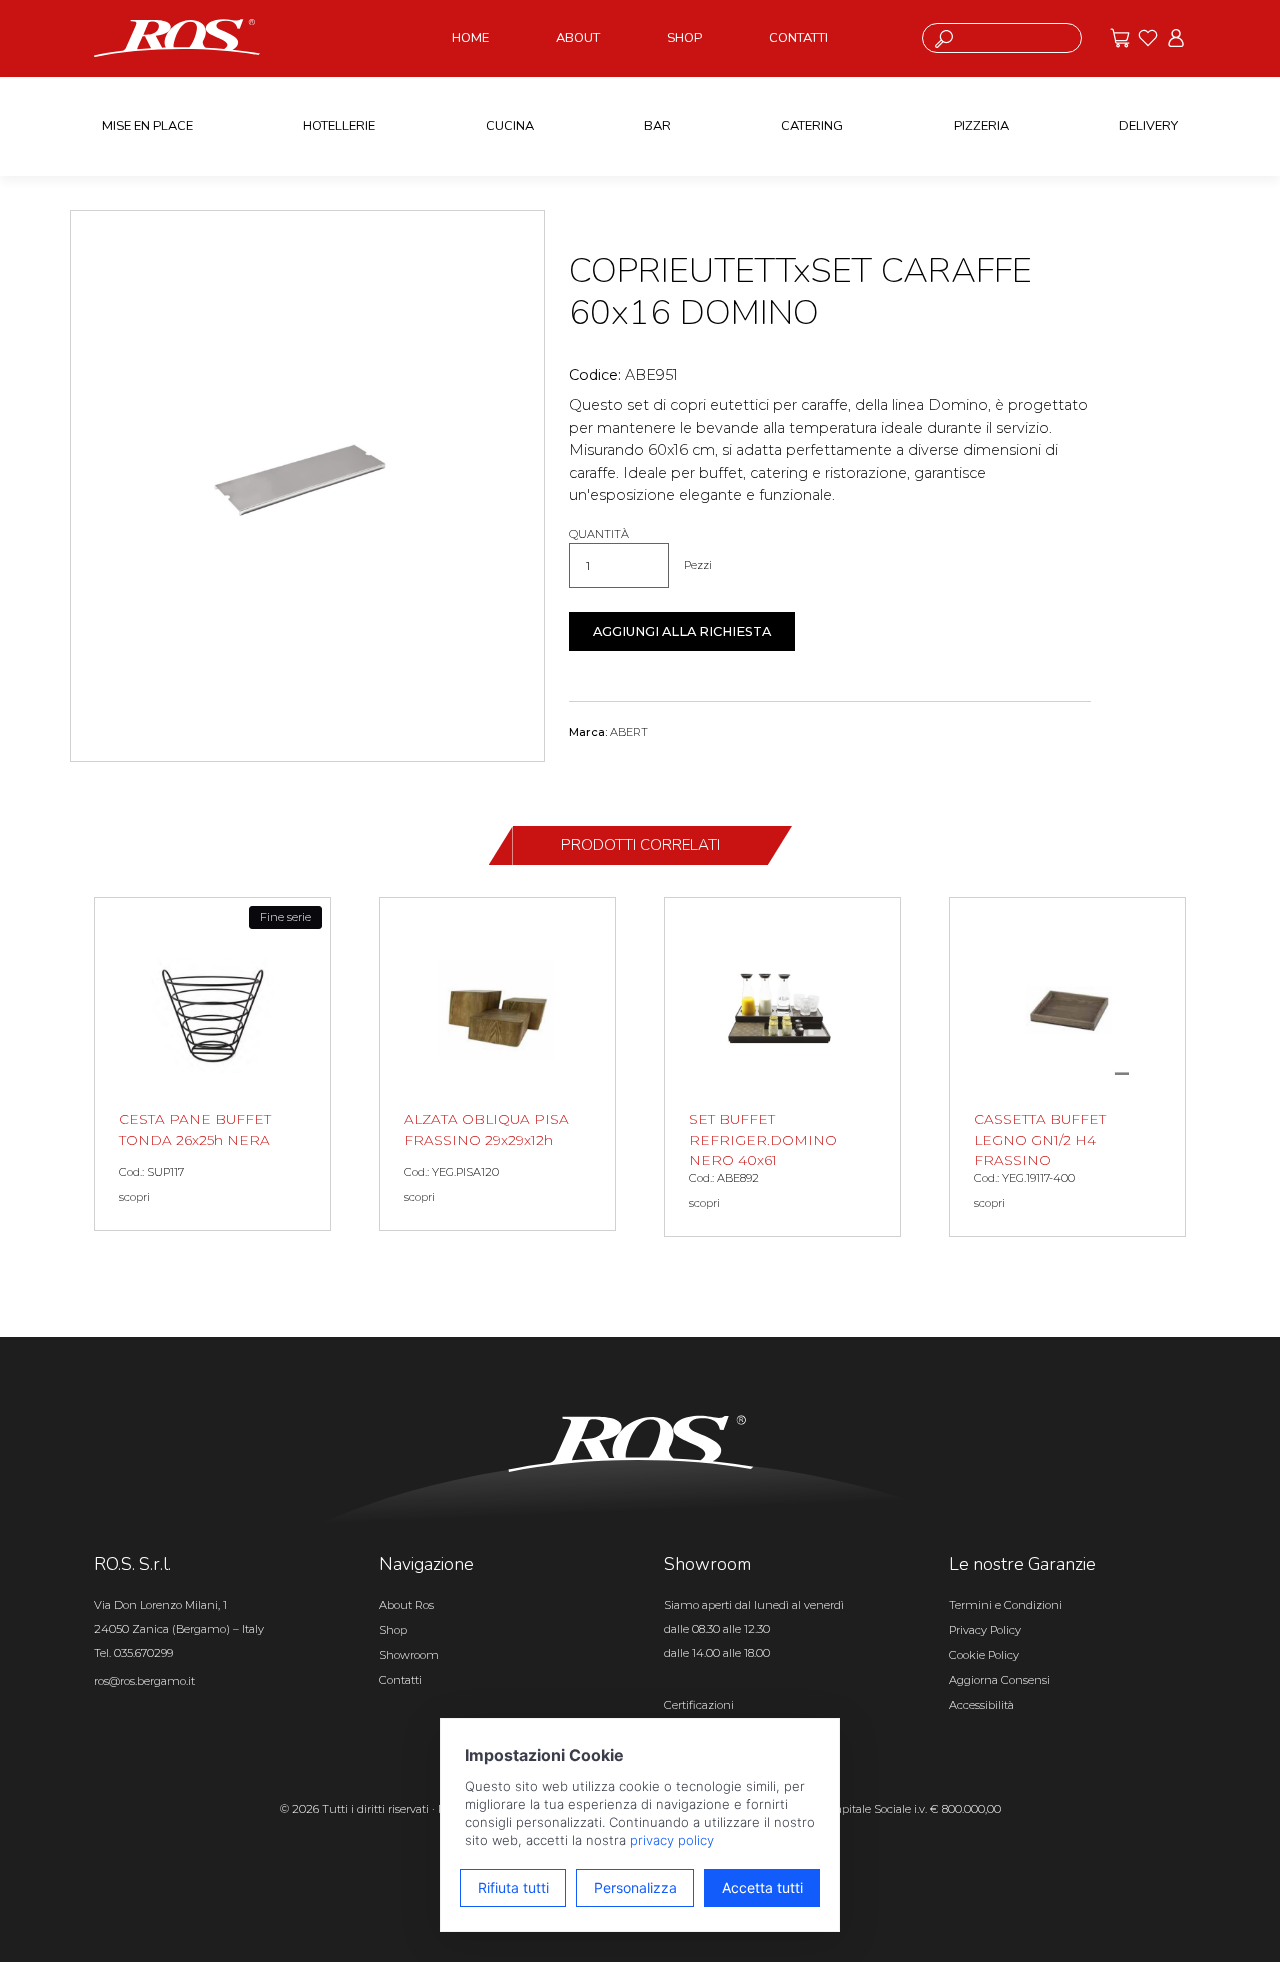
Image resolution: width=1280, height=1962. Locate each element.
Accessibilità (981, 1705)
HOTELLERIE (339, 126)
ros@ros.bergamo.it (144, 1681)
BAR (657, 126)
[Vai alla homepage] (177, 37)
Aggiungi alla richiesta (682, 631)
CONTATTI (798, 38)
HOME (470, 38)
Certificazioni (699, 1705)
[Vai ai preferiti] (1148, 38)
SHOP (684, 38)
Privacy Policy (985, 1630)
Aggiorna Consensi (999, 1680)
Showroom (409, 1655)
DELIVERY (1148, 126)
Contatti (400, 1680)
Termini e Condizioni (1005, 1605)
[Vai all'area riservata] (1176, 38)
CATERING (812, 126)
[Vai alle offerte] (1120, 38)
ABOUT (578, 38)
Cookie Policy (984, 1655)
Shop (393, 1630)
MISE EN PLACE (147, 126)
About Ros (406, 1605)
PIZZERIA (981, 126)
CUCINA (510, 126)
